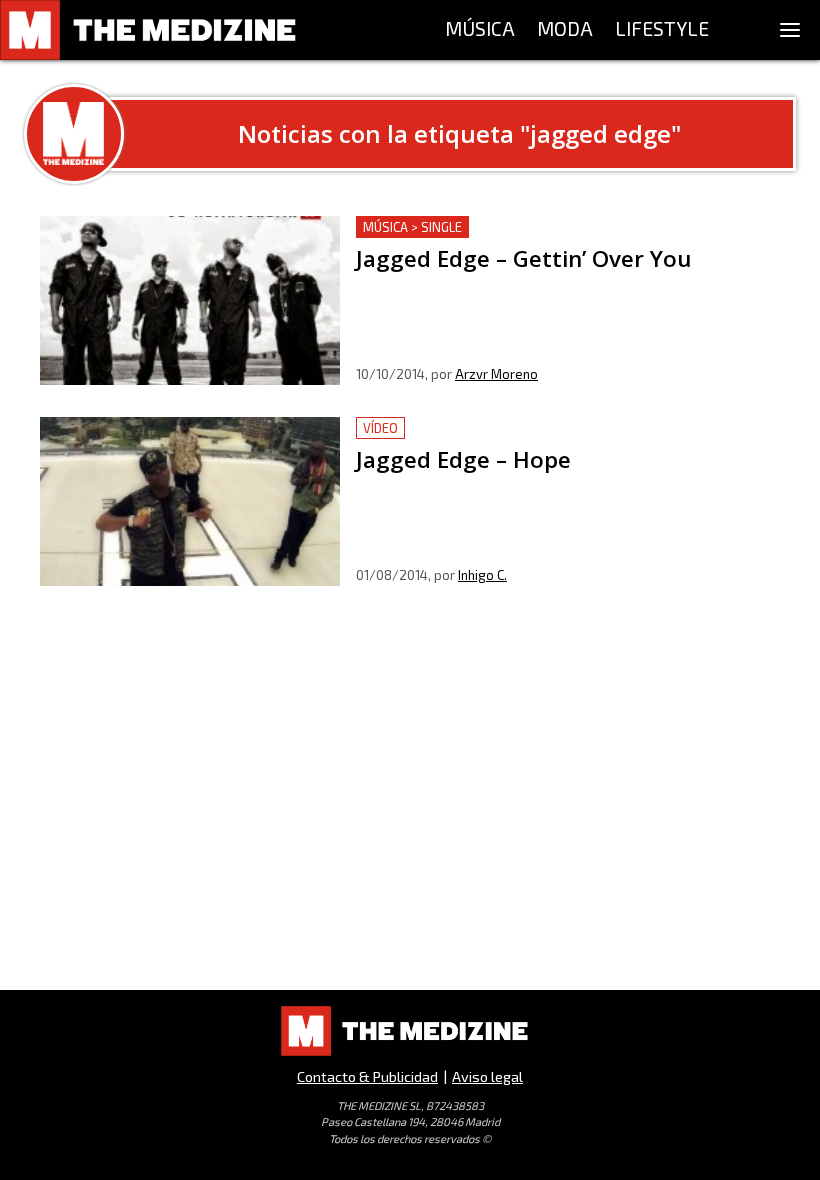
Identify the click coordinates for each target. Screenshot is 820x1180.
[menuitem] (480, 30)
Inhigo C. (482, 575)
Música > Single (412, 227)
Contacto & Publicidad (367, 1076)
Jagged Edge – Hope (429, 428)
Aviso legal (487, 1076)
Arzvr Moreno (496, 374)
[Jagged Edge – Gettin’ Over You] (190, 300)
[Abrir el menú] (790, 30)
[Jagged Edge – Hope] (190, 501)
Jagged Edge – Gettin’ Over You (466, 227)
